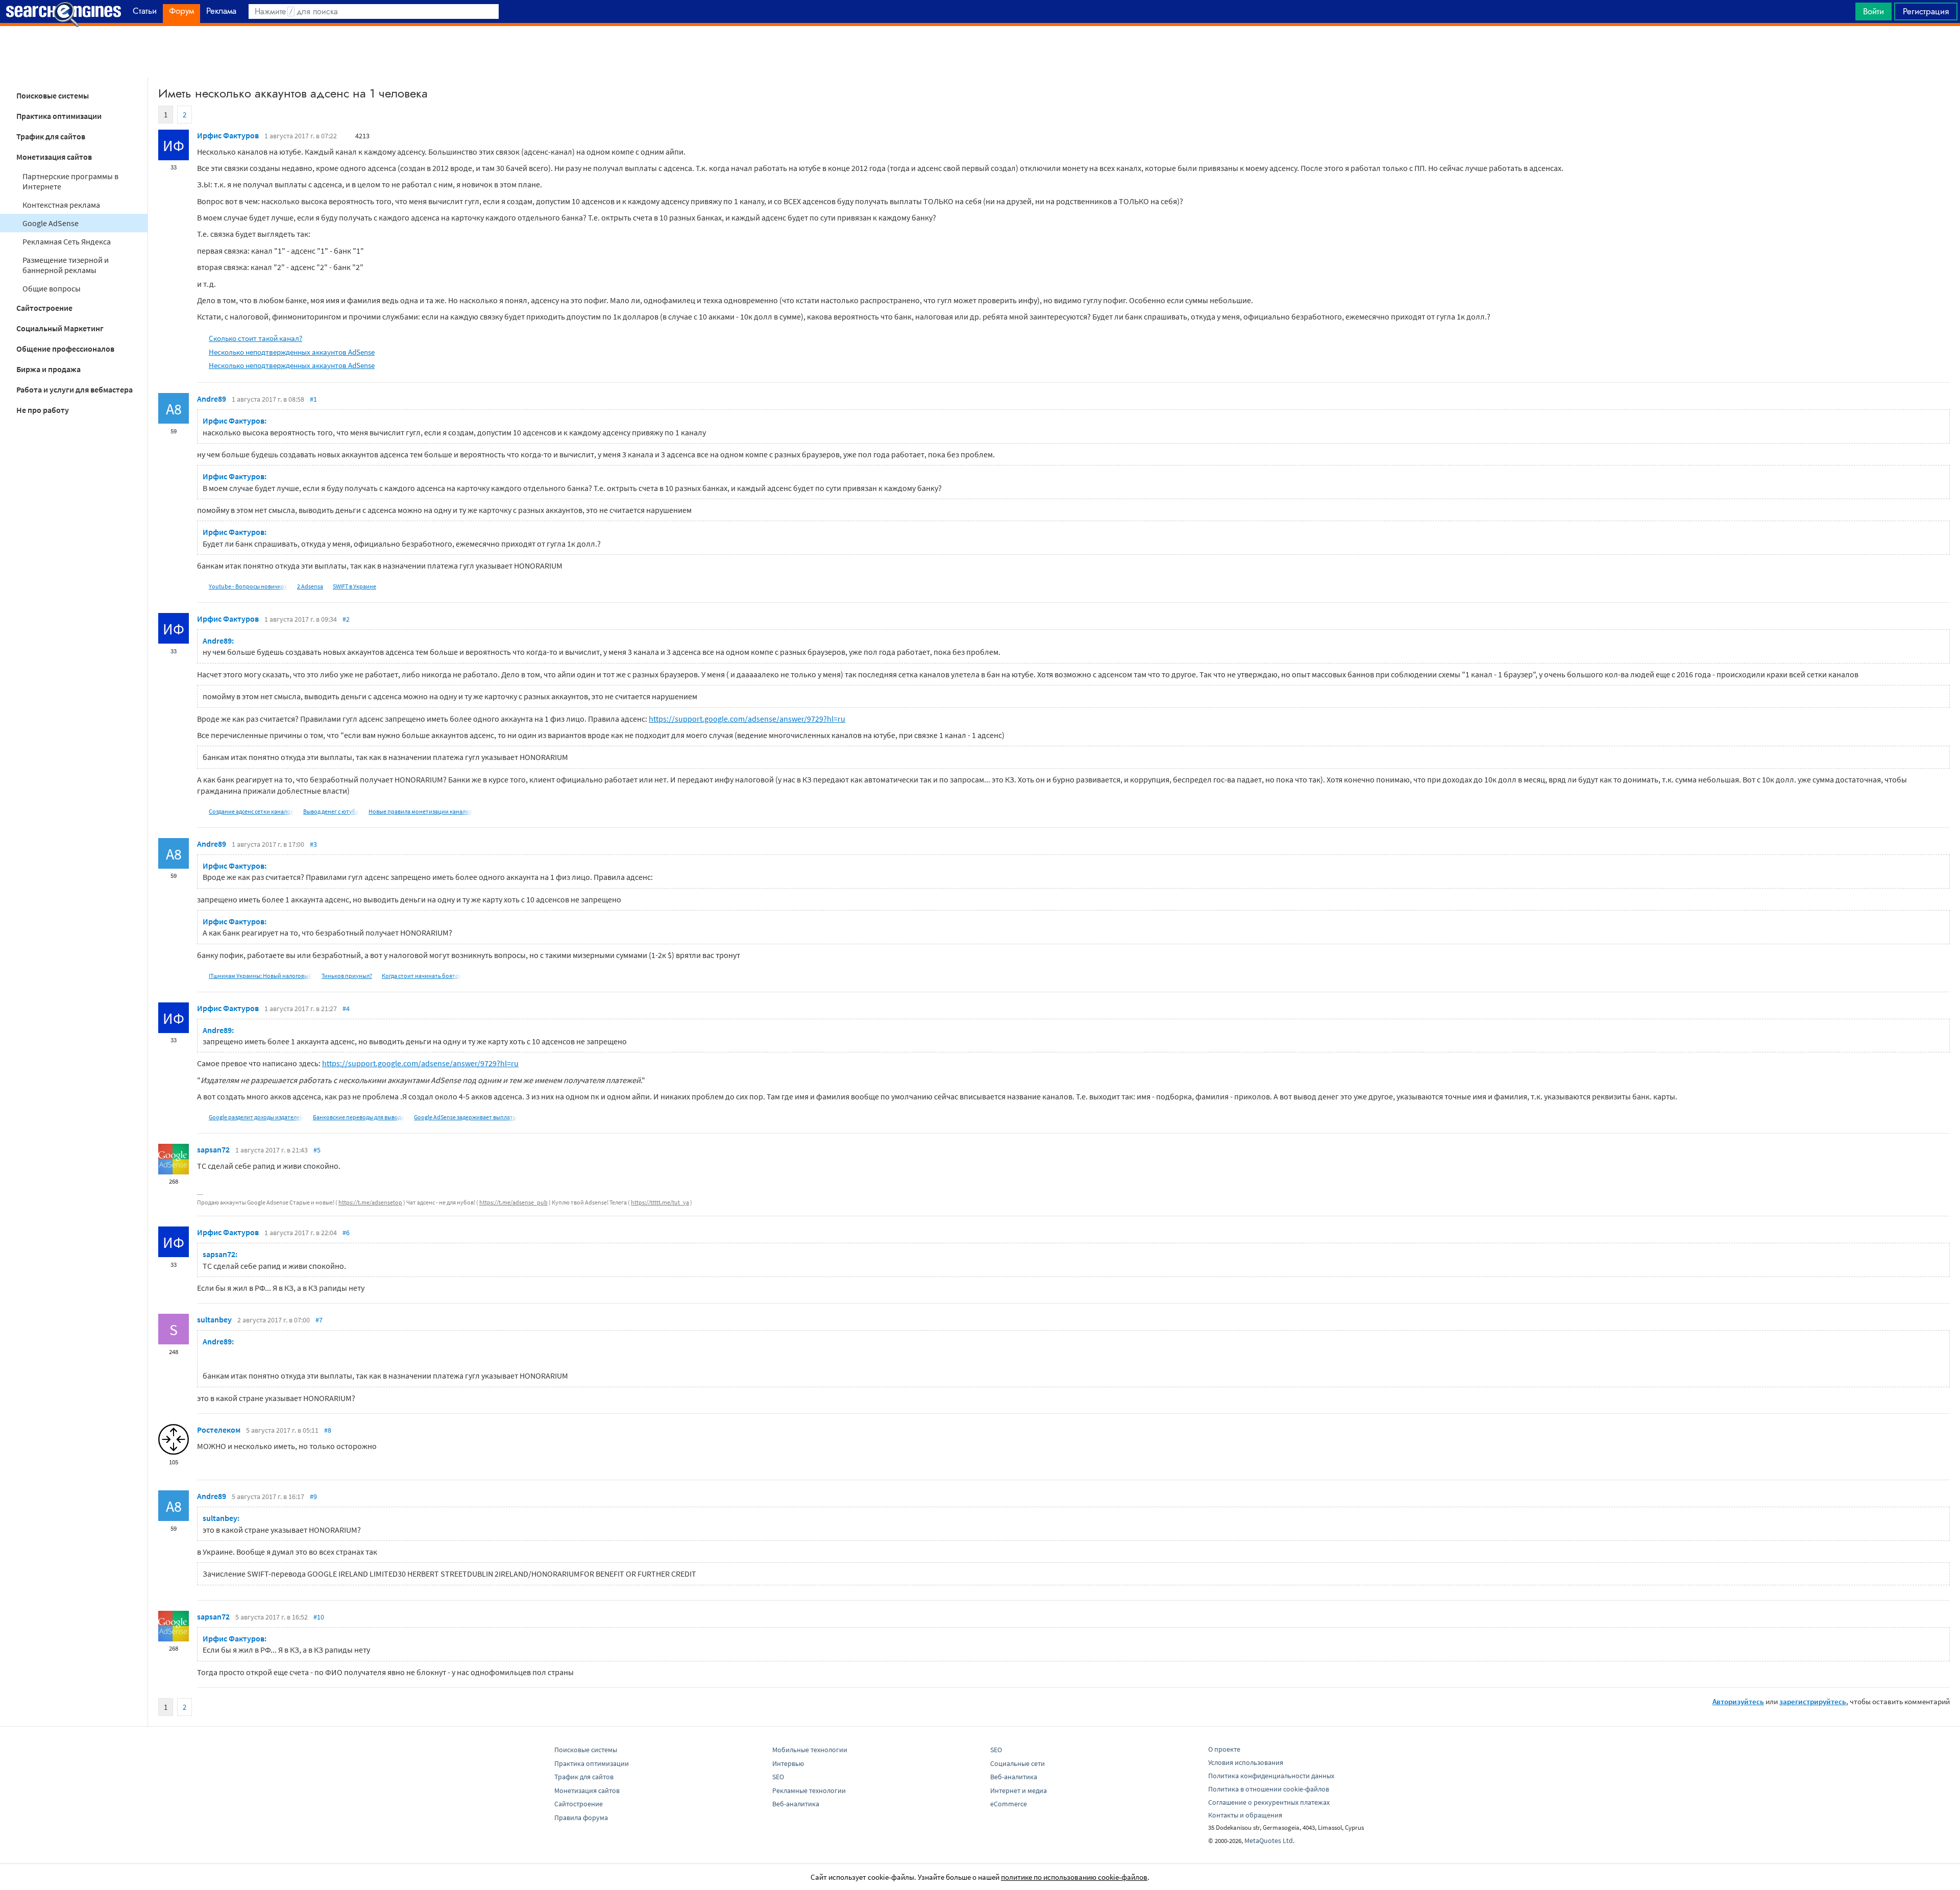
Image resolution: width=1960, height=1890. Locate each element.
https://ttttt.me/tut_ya (660, 1202)
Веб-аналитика (796, 1804)
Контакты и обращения (1245, 1815)
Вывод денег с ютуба (331, 811)
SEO (778, 1777)
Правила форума (581, 1818)
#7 (319, 1320)
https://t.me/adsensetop (370, 1202)
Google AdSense (51, 223)
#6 (346, 1233)
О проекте (1224, 1749)
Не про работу (43, 410)
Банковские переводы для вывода (359, 1117)
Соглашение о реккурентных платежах (1269, 1802)
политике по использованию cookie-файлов (1074, 1877)
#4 (346, 1009)
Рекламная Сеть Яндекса (67, 241)
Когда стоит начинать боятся (421, 976)
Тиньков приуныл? (347, 976)
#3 (313, 844)
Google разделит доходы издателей (256, 1117)
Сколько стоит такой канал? (255, 338)
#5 (317, 1150)
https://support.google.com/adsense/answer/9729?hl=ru (747, 719)
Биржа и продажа (48, 369)
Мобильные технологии (810, 1750)
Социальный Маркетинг (60, 328)
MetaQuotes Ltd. (1269, 1840)
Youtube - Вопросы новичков (248, 586)
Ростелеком (219, 1430)
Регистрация (1926, 11)
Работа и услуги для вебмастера (75, 389)
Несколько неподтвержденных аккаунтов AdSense (292, 352)
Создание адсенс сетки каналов (251, 811)
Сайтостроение (44, 308)
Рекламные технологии (809, 1790)
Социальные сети (1018, 1763)
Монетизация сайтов (54, 157)
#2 (346, 619)
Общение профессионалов (65, 349)
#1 (313, 399)
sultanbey (214, 1319)
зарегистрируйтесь (1813, 1701)
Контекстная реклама (61, 205)
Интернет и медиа (1019, 1790)
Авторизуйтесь (1738, 1701)
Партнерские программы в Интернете (70, 181)
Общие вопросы (52, 288)
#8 (328, 1430)
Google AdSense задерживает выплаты (465, 1117)
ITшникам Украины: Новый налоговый (260, 976)
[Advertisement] (980, 52)
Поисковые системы (53, 95)
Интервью (788, 1763)
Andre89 (212, 399)
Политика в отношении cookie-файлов (1269, 1789)
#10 (319, 1617)
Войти (1873, 11)
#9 (313, 1496)
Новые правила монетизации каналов (420, 811)
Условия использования (1246, 1762)
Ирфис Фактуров (228, 135)
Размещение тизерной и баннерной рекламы (66, 265)
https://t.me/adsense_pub (513, 1202)
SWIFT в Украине (354, 586)
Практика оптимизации (59, 116)
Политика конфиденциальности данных (1271, 1776)
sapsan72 (213, 1149)
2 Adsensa (310, 586)
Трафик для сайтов (51, 136)
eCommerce (1009, 1804)
